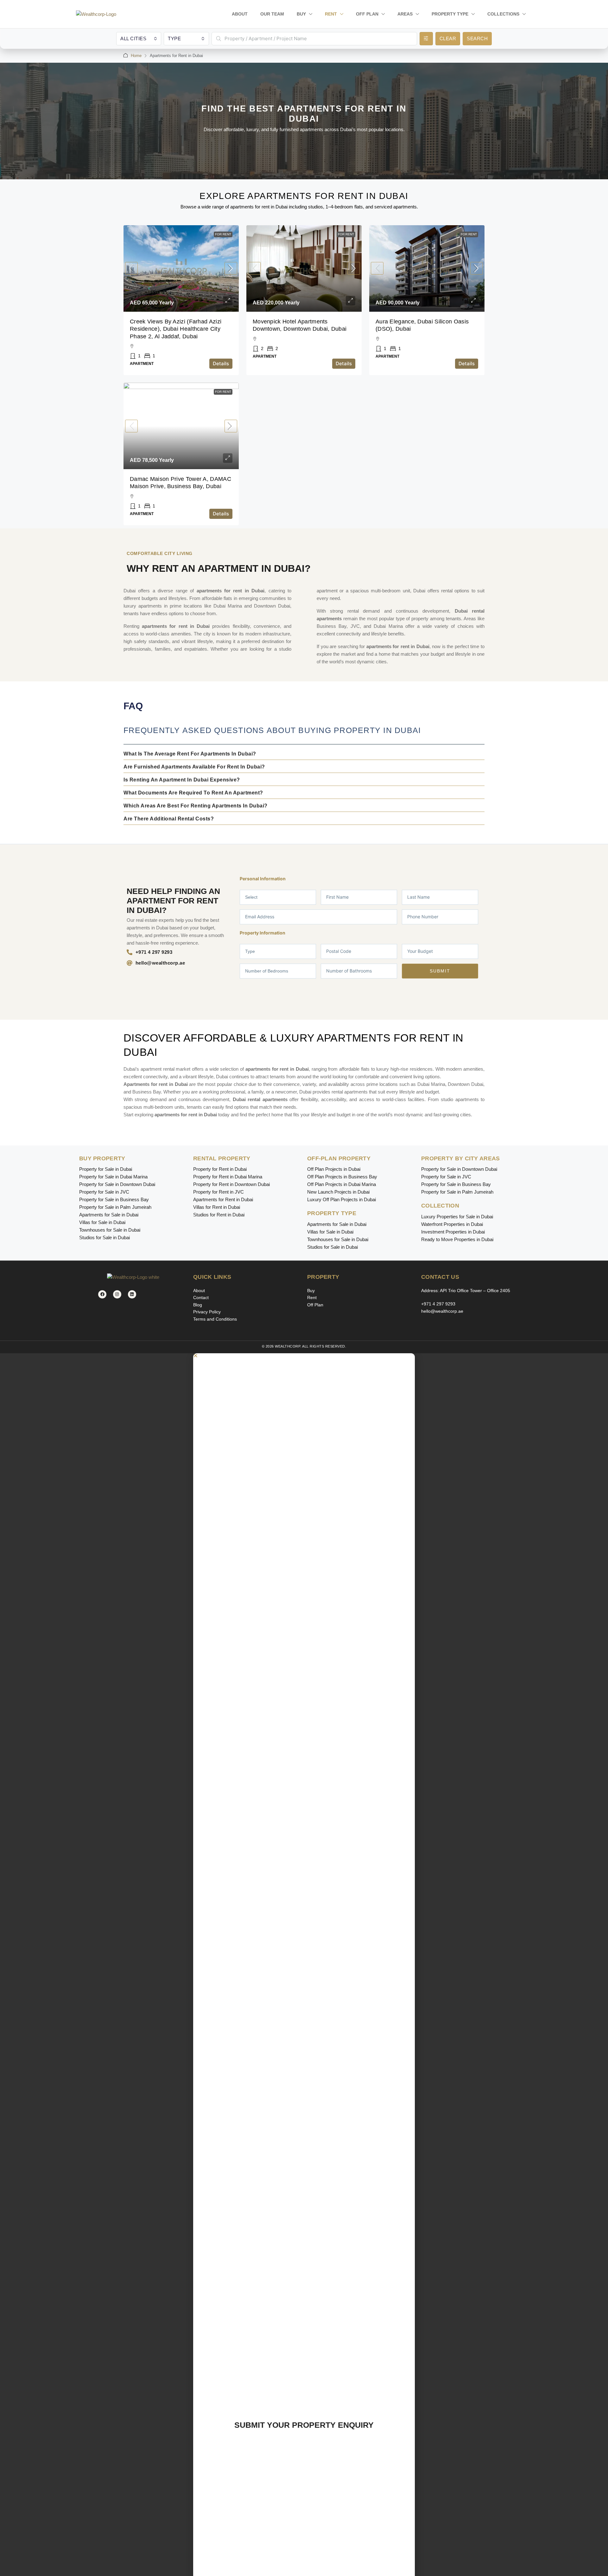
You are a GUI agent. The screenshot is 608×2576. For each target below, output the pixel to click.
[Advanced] (426, 39)
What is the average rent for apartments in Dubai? (190, 754)
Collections (503, 14)
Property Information (263, 933)
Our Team (272, 14)
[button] (304, 754)
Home (136, 56)
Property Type (450, 14)
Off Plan (367, 14)
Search (477, 38)
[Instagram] (117, 1294)
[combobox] (139, 39)
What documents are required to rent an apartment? (193, 793)
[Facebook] (102, 1294)
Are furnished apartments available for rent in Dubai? (194, 767)
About (240, 14)
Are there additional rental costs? (169, 819)
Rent (331, 14)
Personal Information (263, 879)
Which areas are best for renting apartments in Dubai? (196, 806)
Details (221, 363)
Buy (301, 14)
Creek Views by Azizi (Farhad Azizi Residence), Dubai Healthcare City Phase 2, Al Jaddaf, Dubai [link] (176, 329)
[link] (181, 268)
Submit (440, 971)
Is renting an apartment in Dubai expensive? (182, 780)
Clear (448, 38)
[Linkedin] (132, 1294)
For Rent (223, 234)
